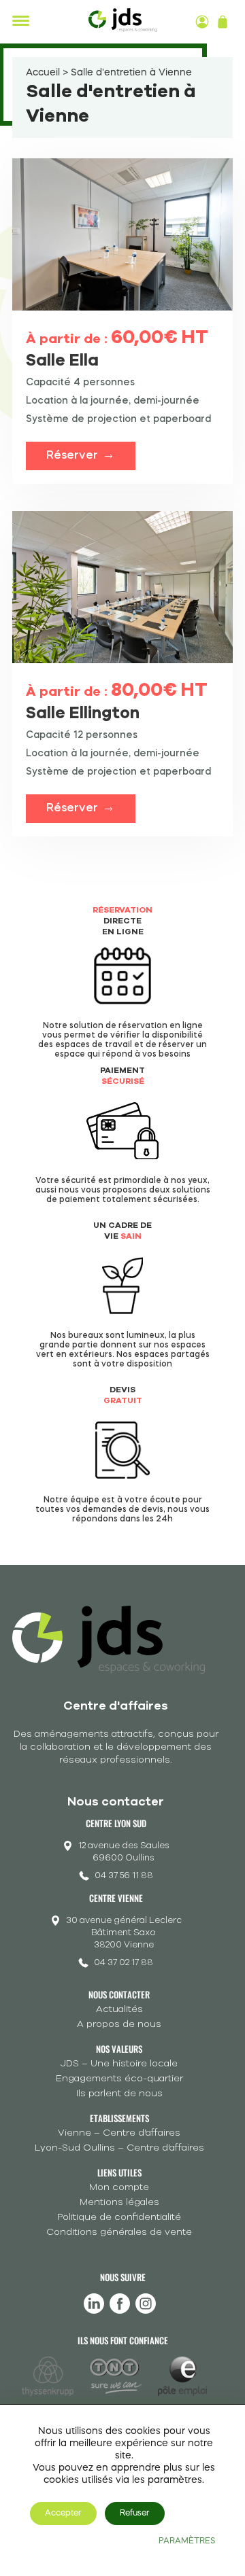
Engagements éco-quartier (119, 2078)
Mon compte (119, 2187)
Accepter (63, 2513)
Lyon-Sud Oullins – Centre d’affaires (119, 2148)
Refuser (135, 2513)
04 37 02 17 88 (124, 1962)
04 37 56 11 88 (124, 1875)
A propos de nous (119, 2024)
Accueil (43, 73)
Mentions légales (119, 2202)
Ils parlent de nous (119, 2093)
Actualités (119, 2009)
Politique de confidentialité (119, 2217)
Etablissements (119, 2118)
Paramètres (187, 2541)
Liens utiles (119, 2172)
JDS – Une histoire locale (119, 2063)
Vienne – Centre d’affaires (119, 2133)
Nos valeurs (119, 2049)
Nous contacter (119, 1994)
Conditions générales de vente (119, 2232)
